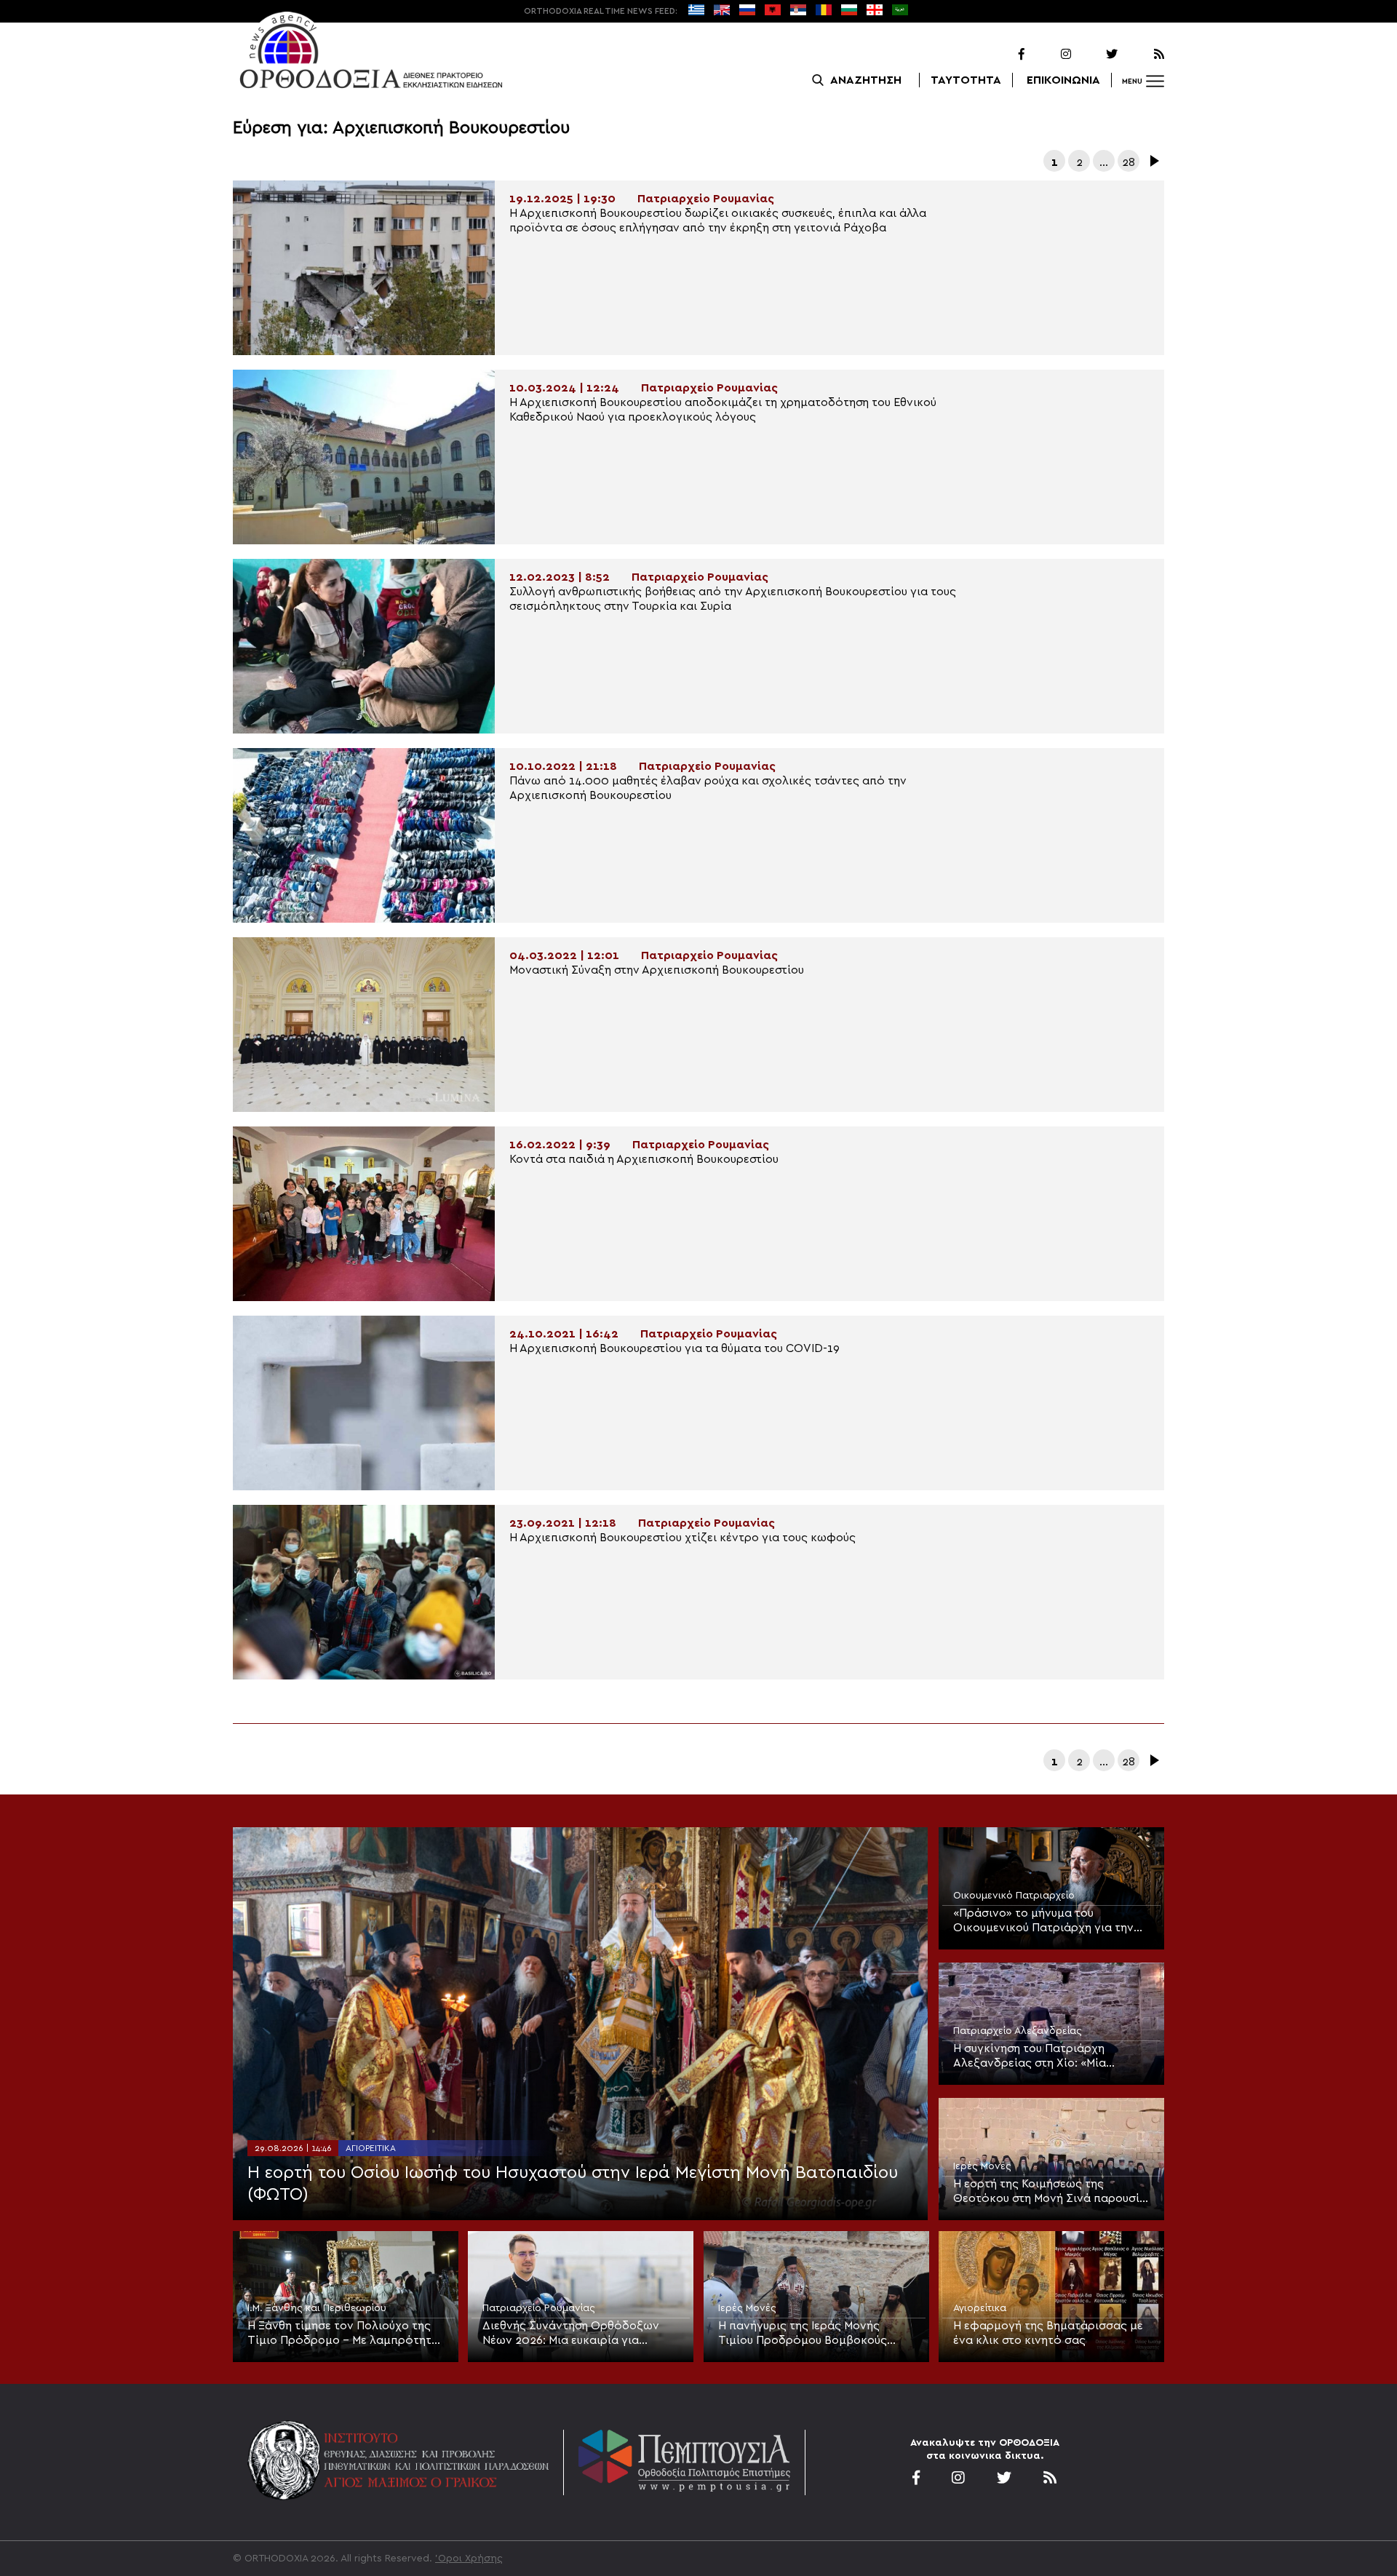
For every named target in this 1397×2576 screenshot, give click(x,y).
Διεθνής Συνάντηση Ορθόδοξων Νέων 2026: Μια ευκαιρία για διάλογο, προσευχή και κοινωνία (572, 2334)
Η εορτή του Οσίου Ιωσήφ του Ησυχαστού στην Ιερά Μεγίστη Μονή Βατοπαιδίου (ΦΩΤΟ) (573, 2184)
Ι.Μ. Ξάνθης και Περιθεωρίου (317, 2308)
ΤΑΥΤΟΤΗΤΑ (966, 80)
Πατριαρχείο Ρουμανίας (539, 2308)
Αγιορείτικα (371, 2148)
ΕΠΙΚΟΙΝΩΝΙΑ (1063, 80)
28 (1129, 162)
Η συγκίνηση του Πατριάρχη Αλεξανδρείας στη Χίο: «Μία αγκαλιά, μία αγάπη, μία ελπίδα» (1042, 2056)
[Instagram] (1049, 55)
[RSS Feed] (1142, 55)
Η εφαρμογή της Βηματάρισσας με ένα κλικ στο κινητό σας (1048, 2333)
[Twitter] (1096, 55)
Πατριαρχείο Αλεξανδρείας (1018, 2031)
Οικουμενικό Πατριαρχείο (1014, 1896)
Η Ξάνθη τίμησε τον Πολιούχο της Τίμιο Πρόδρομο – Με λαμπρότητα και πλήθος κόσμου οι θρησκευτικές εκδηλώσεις (343, 2334)
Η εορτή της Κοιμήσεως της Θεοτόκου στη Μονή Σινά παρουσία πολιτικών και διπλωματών (1050, 2192)
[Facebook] (1003, 55)
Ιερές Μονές (982, 2166)
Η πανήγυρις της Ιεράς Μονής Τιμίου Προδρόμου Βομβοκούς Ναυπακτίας (803, 2334)
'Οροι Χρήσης (469, 2559)
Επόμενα (1153, 161)
